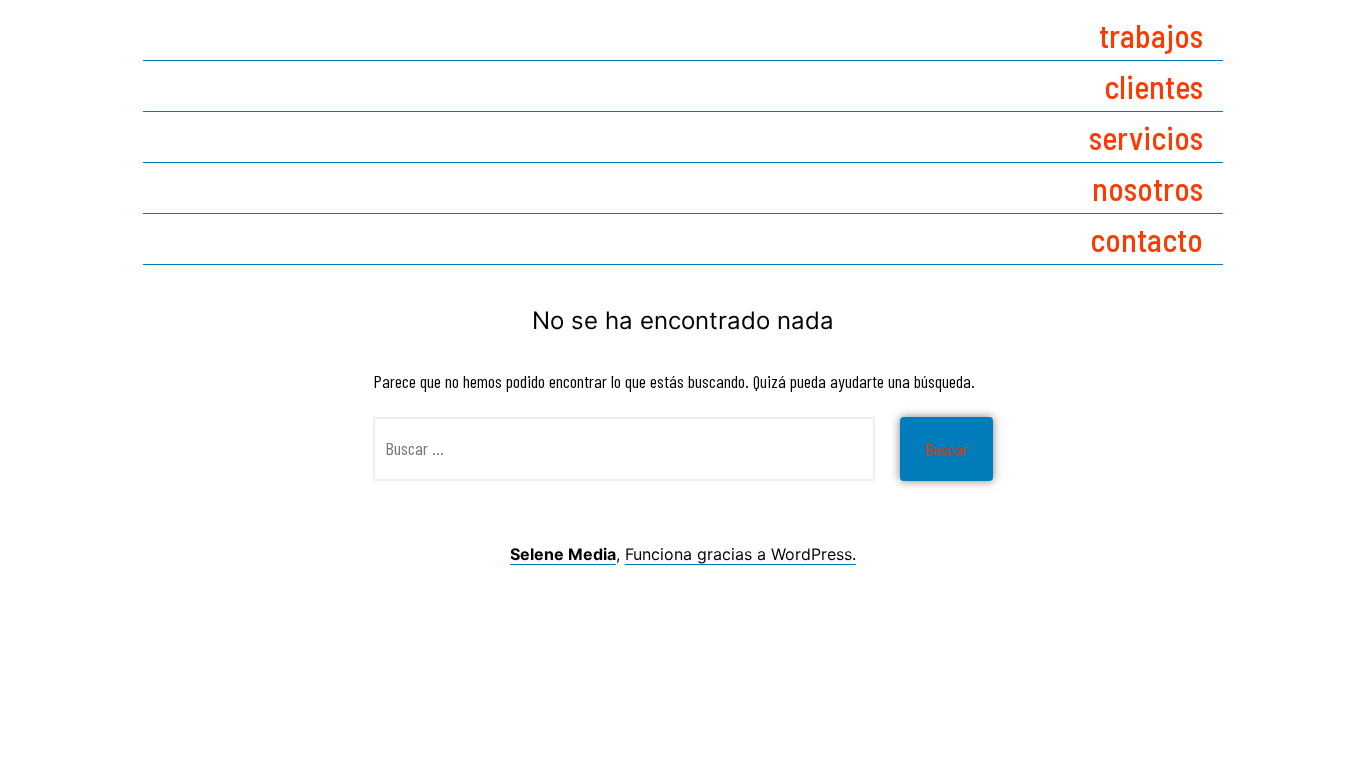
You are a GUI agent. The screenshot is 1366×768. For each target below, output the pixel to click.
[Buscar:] (624, 449)
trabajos (1151, 35)
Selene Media (563, 554)
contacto (1146, 239)
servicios (1146, 137)
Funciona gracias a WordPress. (740, 554)
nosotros (1147, 188)
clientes (1153, 86)
